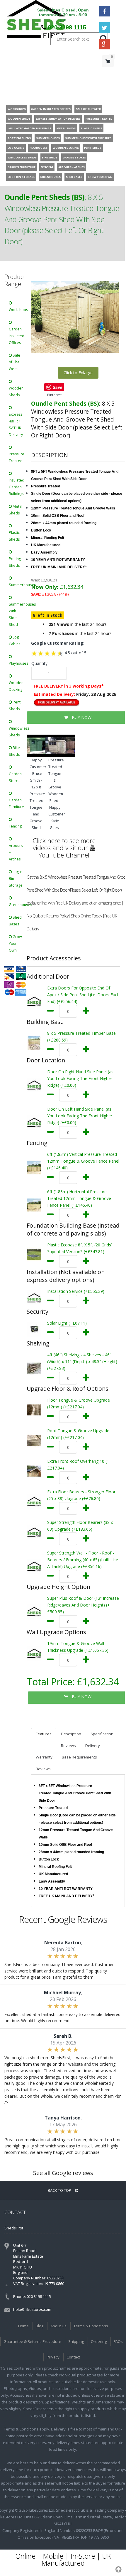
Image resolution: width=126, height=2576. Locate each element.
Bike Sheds (14, 751)
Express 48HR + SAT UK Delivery (16, 424)
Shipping (76, 2341)
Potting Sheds (15, 562)
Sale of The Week (15, 362)
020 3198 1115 (67, 27)
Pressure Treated (17, 457)
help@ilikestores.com (32, 2309)
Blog (40, 2326)
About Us (58, 2326)
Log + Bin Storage (16, 879)
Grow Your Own (15, 943)
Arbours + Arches (16, 852)
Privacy (53, 2357)
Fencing (15, 826)
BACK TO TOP (60, 2190)
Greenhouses (18, 905)
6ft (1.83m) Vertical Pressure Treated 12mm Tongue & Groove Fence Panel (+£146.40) (83, 1161)
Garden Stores (15, 777)
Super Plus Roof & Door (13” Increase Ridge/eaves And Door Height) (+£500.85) (83, 1605)
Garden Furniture (16, 803)
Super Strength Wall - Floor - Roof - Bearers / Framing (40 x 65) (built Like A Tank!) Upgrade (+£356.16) (83, 1560)
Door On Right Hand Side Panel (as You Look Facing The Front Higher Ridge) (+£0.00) (80, 1078)
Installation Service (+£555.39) (76, 1291)
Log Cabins (15, 641)
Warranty (44, 1757)
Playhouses (18, 663)
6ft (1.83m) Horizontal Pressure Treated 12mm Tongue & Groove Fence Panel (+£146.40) (79, 1198)
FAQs (118, 2341)
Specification (102, 1734)
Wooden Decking (16, 686)
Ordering (99, 2341)
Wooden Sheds (16, 392)
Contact (73, 2357)
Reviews (68, 1746)
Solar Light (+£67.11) (67, 1323)
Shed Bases (15, 921)
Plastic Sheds (14, 536)
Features (44, 1734)
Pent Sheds (15, 706)
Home (23, 2326)
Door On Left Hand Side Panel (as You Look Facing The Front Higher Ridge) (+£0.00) (80, 1116)
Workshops (18, 310)
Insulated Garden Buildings (17, 487)
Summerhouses (18, 585)
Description (71, 1734)
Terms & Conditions (91, 2326)
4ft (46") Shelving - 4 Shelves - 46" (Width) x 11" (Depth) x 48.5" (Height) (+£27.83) (82, 1361)
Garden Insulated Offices (17, 336)
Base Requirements (79, 1757)
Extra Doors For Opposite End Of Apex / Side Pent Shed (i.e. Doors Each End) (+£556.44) (83, 995)
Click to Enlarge (78, 373)
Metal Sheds (16, 510)
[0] (108, 73)
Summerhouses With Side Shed (18, 614)
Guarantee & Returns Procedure (32, 2341)
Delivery (93, 1746)
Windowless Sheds (18, 732)
